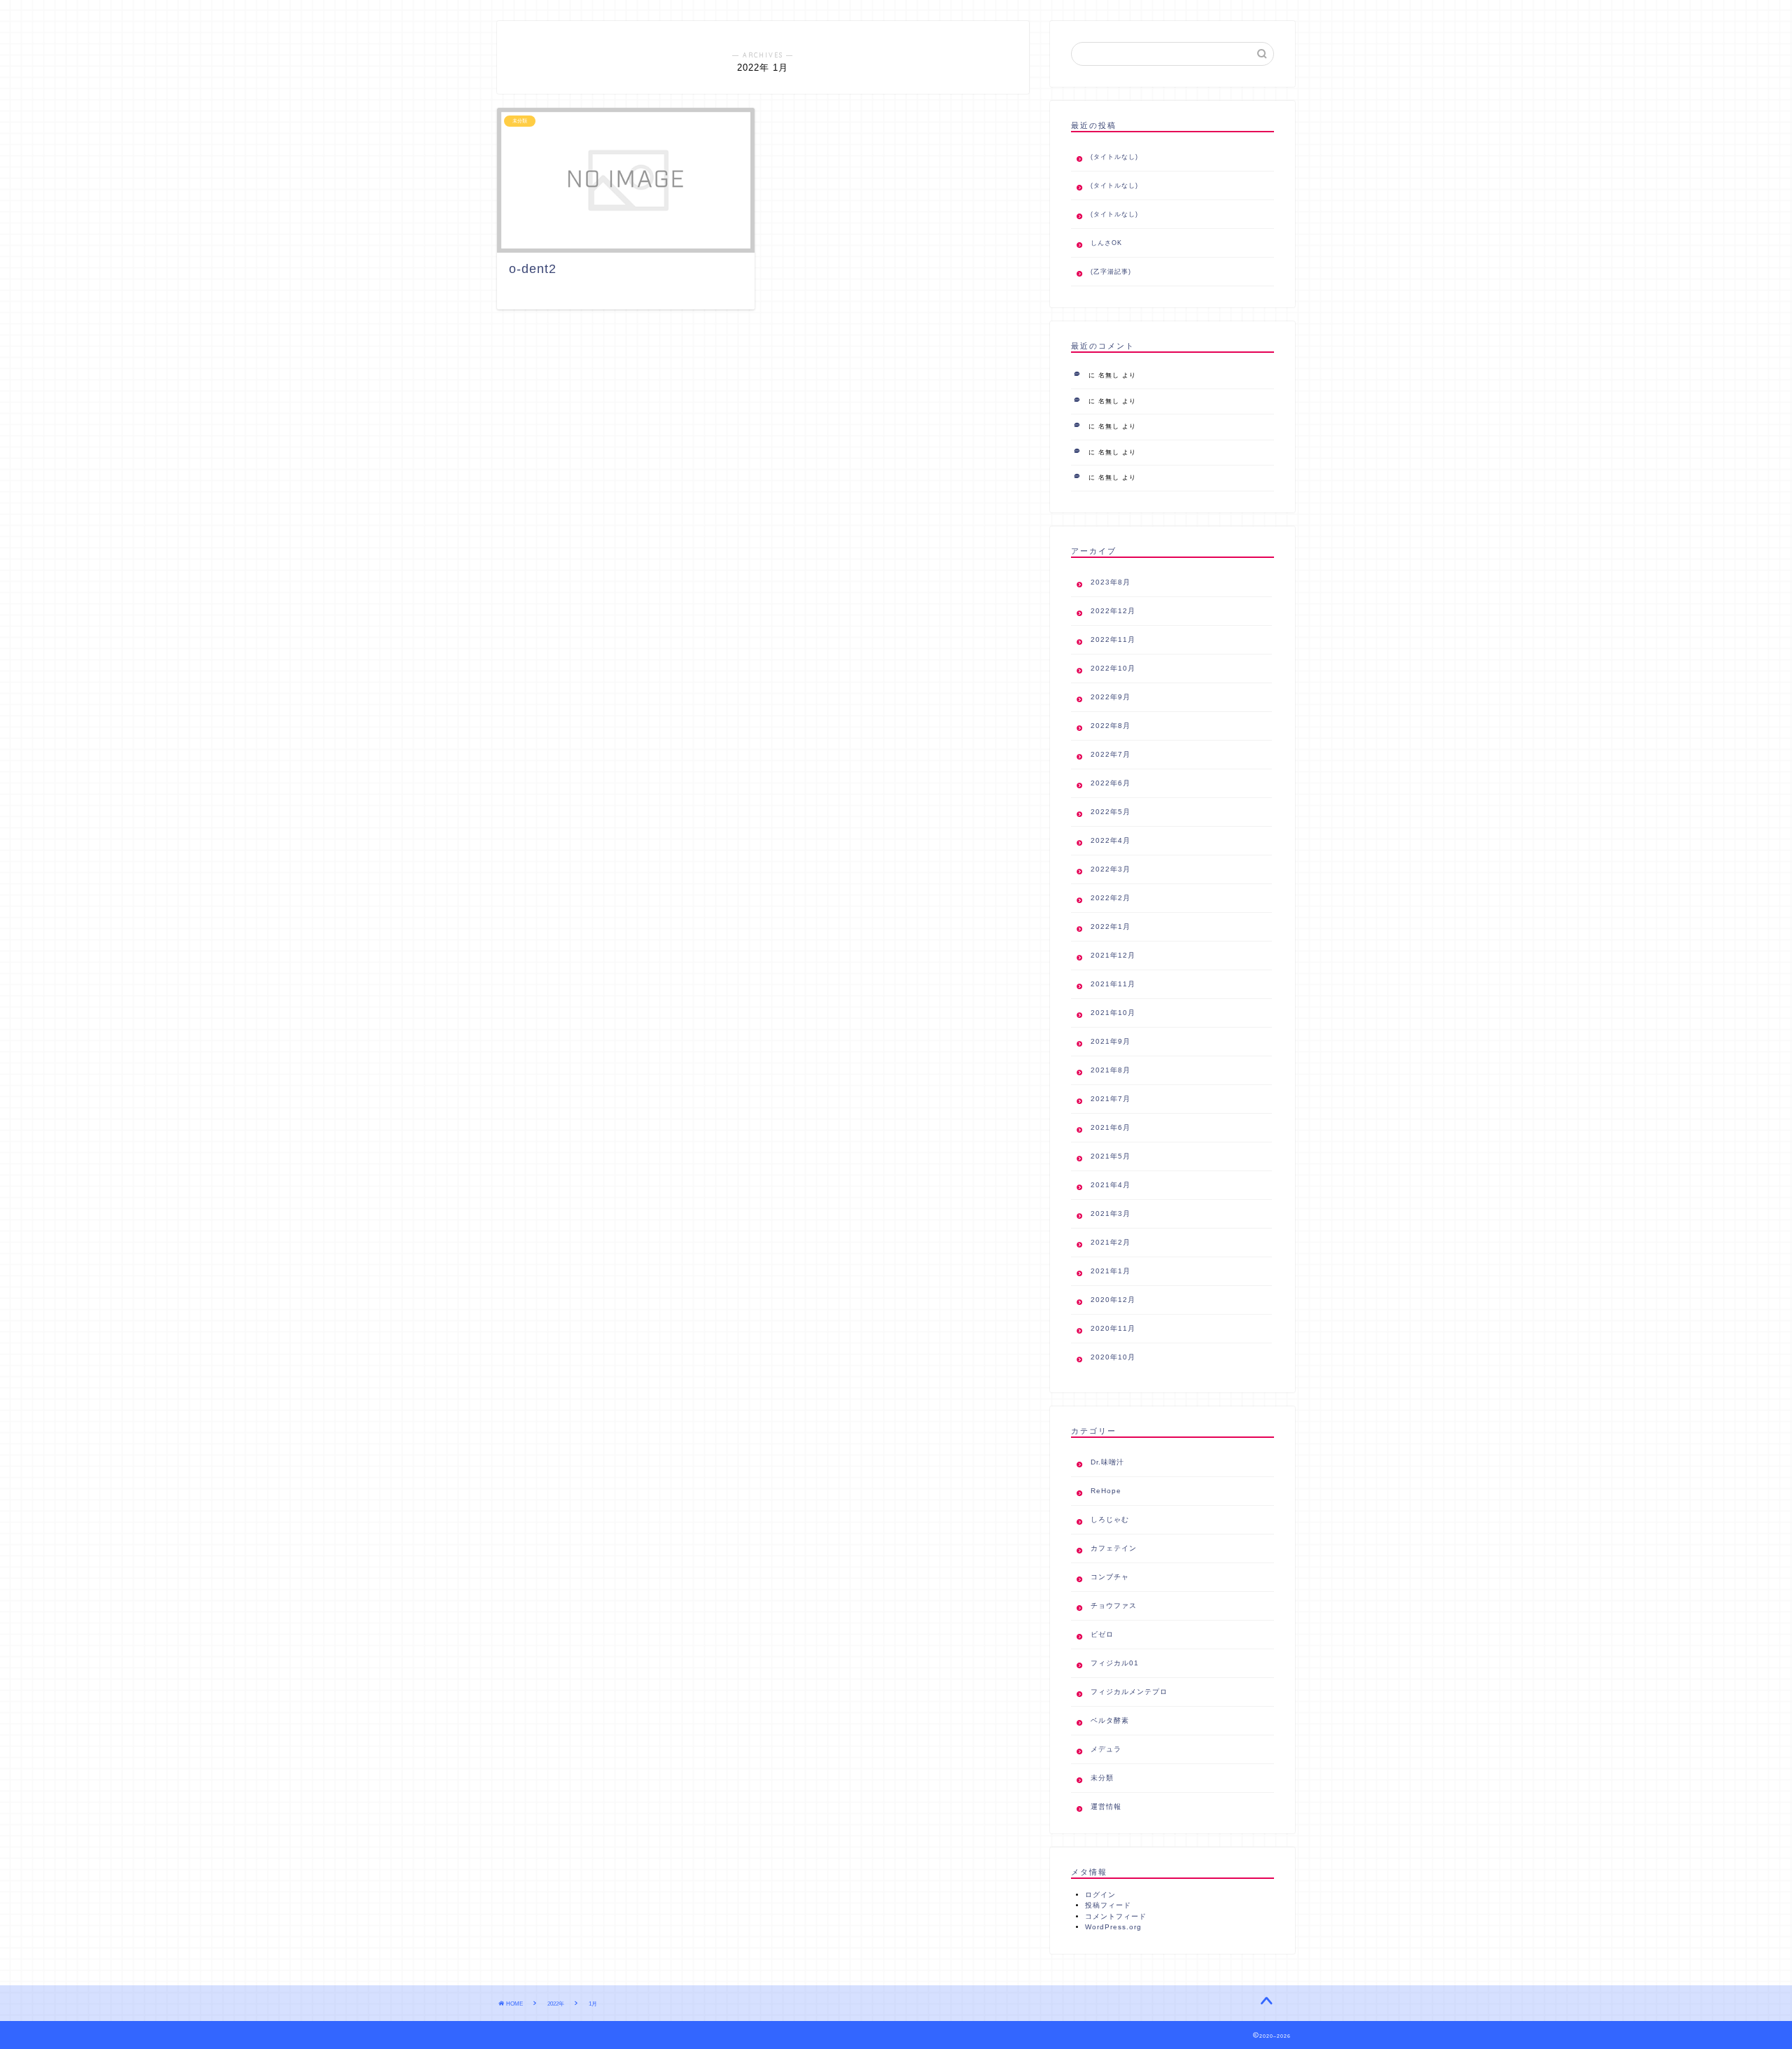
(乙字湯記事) (1111, 272)
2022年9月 (1111, 697)
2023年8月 (1111, 582)
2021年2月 (1111, 1242)
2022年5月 (1111, 812)
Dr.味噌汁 (1107, 1462)
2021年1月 (1111, 1271)
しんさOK (1106, 243)
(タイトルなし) (1114, 157)
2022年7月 (1111, 754)
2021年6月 (1111, 1127)
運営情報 (1106, 1806)
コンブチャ (1110, 1577)
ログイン (1100, 1895)
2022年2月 (1111, 898)
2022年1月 (1111, 926)
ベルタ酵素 (1110, 1720)
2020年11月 (1113, 1328)
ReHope (1106, 1491)
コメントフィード (1116, 1917)
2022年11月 (1113, 639)
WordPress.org (1113, 1927)
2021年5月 (1111, 1156)
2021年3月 (1111, 1214)
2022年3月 (1111, 869)
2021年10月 (1113, 1013)
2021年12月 (1113, 955)
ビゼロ (1102, 1634)
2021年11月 (1113, 984)
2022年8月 (1111, 726)
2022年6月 (1111, 783)
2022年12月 (1113, 611)
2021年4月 (1111, 1185)
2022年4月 (1111, 840)
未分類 (1102, 1778)
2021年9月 (1111, 1041)
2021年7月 (1111, 1099)
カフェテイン (1114, 1548)
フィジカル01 (1115, 1663)
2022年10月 (1113, 668)
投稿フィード (1108, 1905)
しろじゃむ (1110, 1519)
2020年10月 (1113, 1357)
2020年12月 (1113, 1300)
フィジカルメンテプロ (1129, 1692)
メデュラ (1106, 1749)
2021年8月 (1111, 1070)
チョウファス (1114, 1606)
